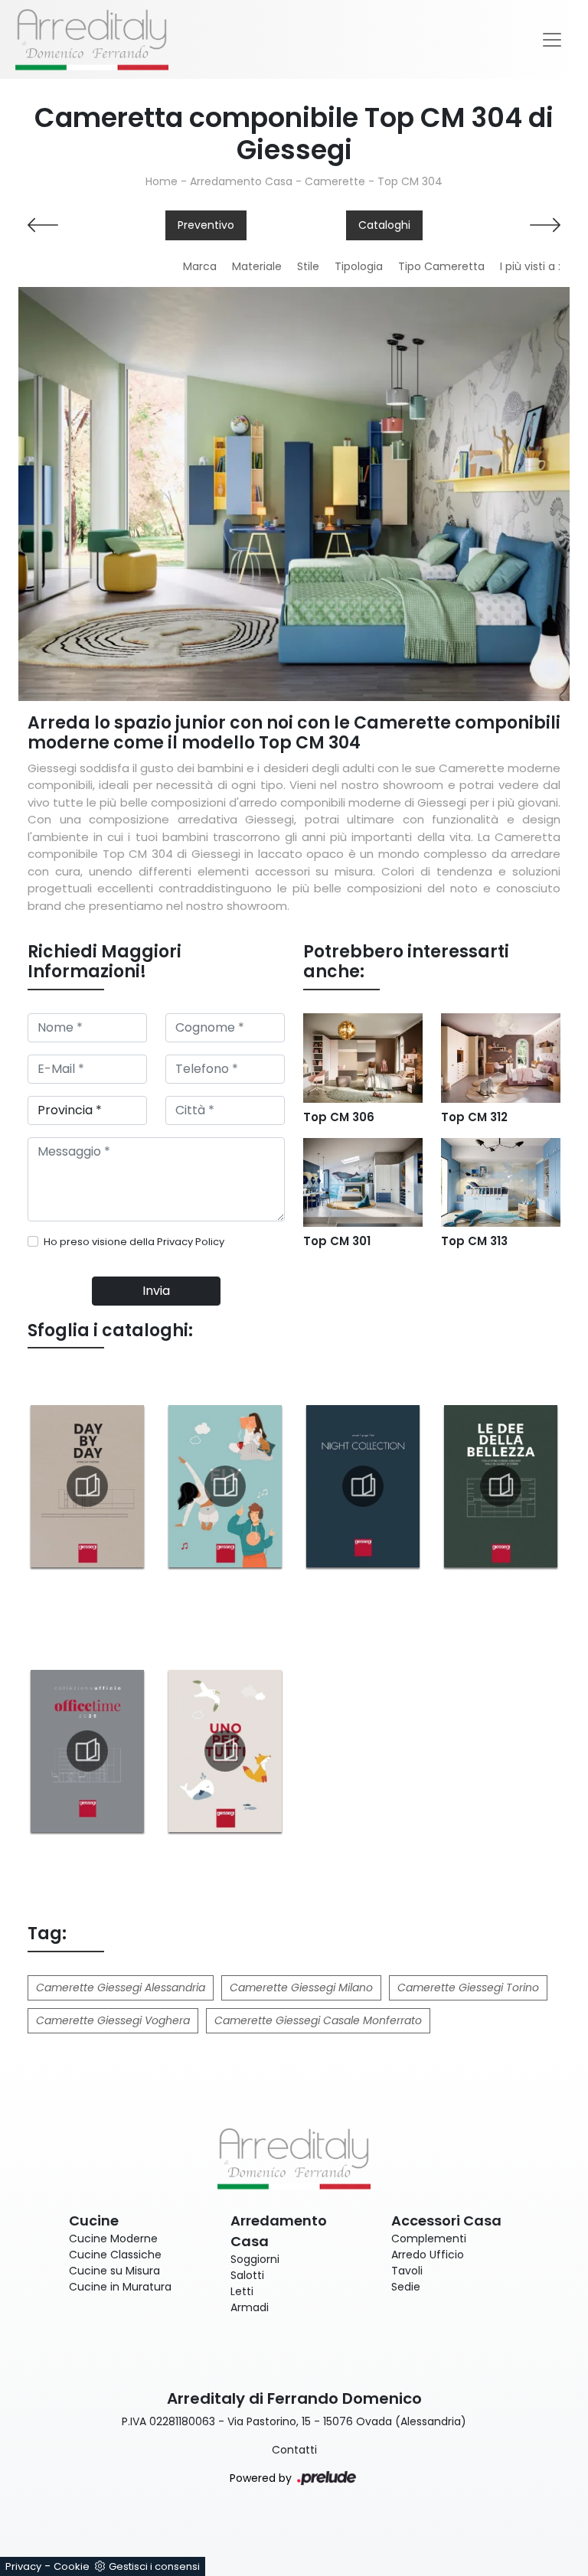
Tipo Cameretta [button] (441, 266)
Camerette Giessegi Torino (468, 1987)
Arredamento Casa (241, 181)
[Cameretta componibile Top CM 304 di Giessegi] (294, 494)
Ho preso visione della (134, 1242)
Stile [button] (308, 266)
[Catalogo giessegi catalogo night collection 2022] (363, 1486)
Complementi (429, 2239)
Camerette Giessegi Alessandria (121, 1987)
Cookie (72, 2566)
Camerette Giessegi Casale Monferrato (318, 2020)
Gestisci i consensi (154, 2566)
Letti (242, 2291)
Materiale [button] (257, 266)
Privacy (23, 2566)
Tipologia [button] (359, 266)
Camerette (335, 181)
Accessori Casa (446, 2221)
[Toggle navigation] (552, 40)
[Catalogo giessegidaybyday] (87, 1486)
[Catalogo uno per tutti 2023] (225, 1751)
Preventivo (206, 225)
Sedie (406, 2287)
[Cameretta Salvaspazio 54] (87, 225)
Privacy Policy (191, 1242)
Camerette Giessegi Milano (301, 1987)
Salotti (247, 2275)
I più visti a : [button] (530, 266)
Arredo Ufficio (428, 2255)
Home (162, 181)
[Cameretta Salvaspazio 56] (501, 225)
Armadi (250, 2307)
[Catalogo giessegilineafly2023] (225, 1486)
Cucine (94, 2221)
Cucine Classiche (115, 2255)
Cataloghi (384, 225)
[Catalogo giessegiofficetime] (87, 1751)
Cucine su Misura (114, 2271)
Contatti (294, 2450)
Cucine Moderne (113, 2239)
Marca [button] (200, 266)
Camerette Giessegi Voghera (113, 2020)
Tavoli (407, 2271)
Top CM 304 (410, 181)
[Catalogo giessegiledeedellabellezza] (501, 1486)
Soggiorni (255, 2259)
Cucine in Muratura (120, 2287)
